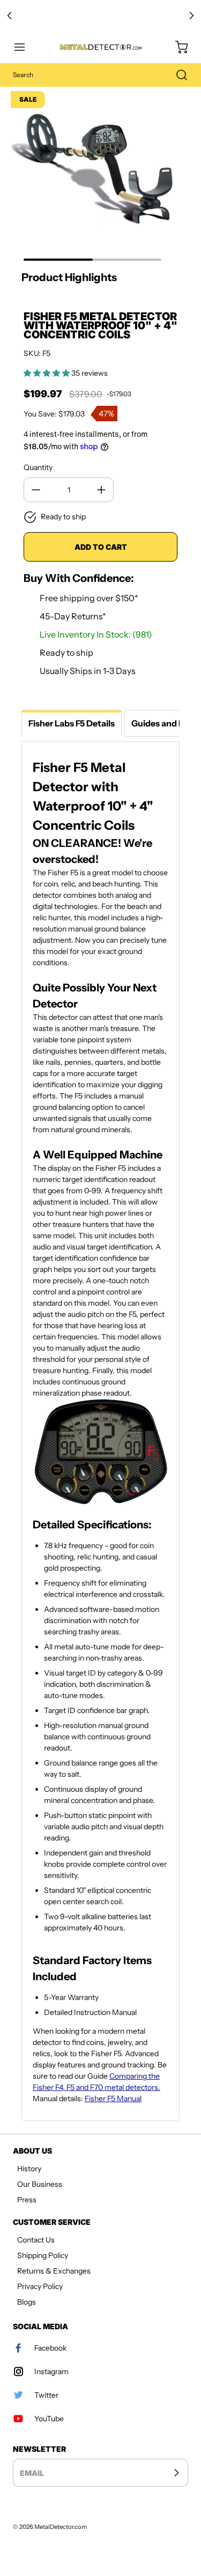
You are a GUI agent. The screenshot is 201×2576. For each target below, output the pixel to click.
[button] (25, 47)
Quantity (38, 467)
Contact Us (36, 2240)
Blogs (27, 2302)
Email (32, 2473)
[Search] (176, 75)
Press (27, 2200)
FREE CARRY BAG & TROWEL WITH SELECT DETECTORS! (100, 16)
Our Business (40, 2184)
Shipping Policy (43, 2255)
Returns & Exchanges (54, 2271)
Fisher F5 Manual (113, 2098)
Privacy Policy (40, 2286)
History (29, 2169)
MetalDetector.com (61, 2527)
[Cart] (176, 47)
